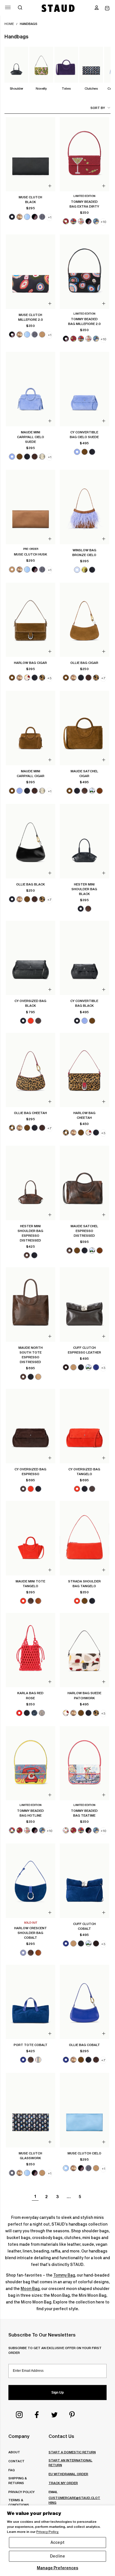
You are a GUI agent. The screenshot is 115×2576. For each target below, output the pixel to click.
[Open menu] (8, 7)
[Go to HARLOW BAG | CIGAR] (31, 620)
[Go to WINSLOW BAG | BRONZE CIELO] (84, 507)
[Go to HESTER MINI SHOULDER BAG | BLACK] (84, 841)
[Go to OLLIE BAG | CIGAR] (84, 620)
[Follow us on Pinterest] (72, 2415)
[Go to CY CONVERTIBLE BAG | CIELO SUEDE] (84, 389)
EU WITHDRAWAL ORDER (68, 2474)
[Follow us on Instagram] (19, 2415)
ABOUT (14, 2452)
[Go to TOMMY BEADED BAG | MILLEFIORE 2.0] (84, 272)
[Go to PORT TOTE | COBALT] (31, 2002)
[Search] (20, 8)
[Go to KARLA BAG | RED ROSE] (31, 1650)
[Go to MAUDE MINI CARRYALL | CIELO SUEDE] (31, 389)
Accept (57, 2542)
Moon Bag (30, 2289)
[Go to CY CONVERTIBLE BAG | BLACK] (84, 958)
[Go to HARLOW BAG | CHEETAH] (84, 1070)
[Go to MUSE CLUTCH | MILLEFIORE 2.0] (31, 272)
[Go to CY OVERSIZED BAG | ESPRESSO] (31, 1426)
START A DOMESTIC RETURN (72, 2452)
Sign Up (57, 2393)
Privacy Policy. (48, 2532)
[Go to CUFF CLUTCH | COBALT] (84, 1881)
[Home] (58, 8)
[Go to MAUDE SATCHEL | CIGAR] (84, 728)
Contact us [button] (61, 2436)
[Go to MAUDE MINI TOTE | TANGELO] (31, 1538)
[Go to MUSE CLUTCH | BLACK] (31, 154)
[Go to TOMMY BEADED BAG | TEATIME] (84, 1763)
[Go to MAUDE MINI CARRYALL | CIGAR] (31, 728)
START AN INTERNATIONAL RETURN (70, 2463)
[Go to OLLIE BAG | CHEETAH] (31, 1070)
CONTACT (16, 2461)
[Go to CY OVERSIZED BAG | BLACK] (31, 958)
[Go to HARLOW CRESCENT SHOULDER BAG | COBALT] (31, 1881)
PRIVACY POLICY (21, 2492)
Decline (57, 2556)
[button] (97, 8)
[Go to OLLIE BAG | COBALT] (84, 2002)
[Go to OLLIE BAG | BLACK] (31, 841)
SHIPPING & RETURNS (17, 2480)
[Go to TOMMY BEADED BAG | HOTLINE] (31, 1763)
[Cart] (107, 8)
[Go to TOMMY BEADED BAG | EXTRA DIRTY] (84, 154)
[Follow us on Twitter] (54, 2415)
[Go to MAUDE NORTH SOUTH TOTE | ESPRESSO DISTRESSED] (31, 1305)
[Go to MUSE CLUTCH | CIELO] (84, 2110)
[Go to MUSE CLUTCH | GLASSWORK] (31, 2110)
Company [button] (19, 2436)
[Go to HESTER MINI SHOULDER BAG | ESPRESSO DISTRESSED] (31, 1183)
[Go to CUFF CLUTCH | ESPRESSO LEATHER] (84, 1305)
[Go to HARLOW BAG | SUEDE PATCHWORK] (84, 1650)
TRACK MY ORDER (63, 2483)
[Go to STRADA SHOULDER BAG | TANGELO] (84, 1538)
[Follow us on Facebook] (37, 2415)
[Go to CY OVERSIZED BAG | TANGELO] (84, 1426)
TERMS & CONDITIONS (19, 2502)
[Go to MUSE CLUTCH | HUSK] (31, 507)
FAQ (12, 2470)
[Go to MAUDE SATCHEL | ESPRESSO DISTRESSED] (84, 1183)
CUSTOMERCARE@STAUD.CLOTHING (74, 2500)
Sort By (98, 108)
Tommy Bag (64, 2275)
